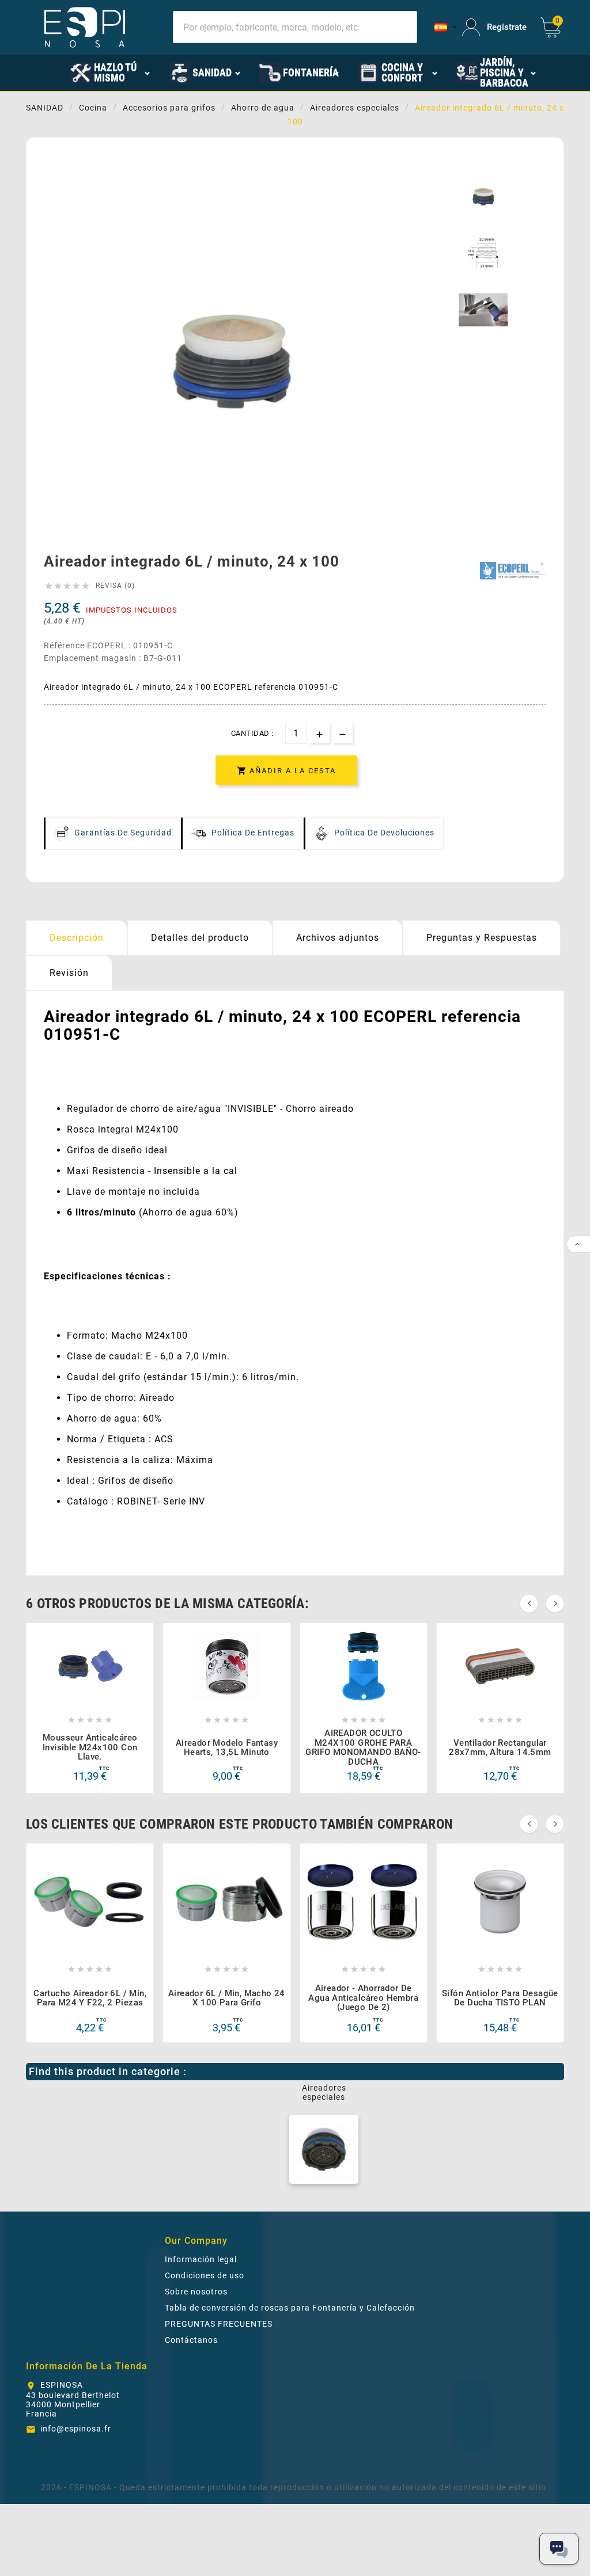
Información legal (201, 2259)
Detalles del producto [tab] (200, 938)
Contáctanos (191, 2340)
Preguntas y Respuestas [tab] (482, 938)
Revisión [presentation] (69, 973)
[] (443, 27)
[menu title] (53, 72)
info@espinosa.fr (76, 2429)
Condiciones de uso (205, 2275)
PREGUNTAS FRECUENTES (219, 2324)
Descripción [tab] (77, 938)
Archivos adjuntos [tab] (338, 938)
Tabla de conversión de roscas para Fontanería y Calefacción (290, 2308)
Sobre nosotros (196, 2292)
